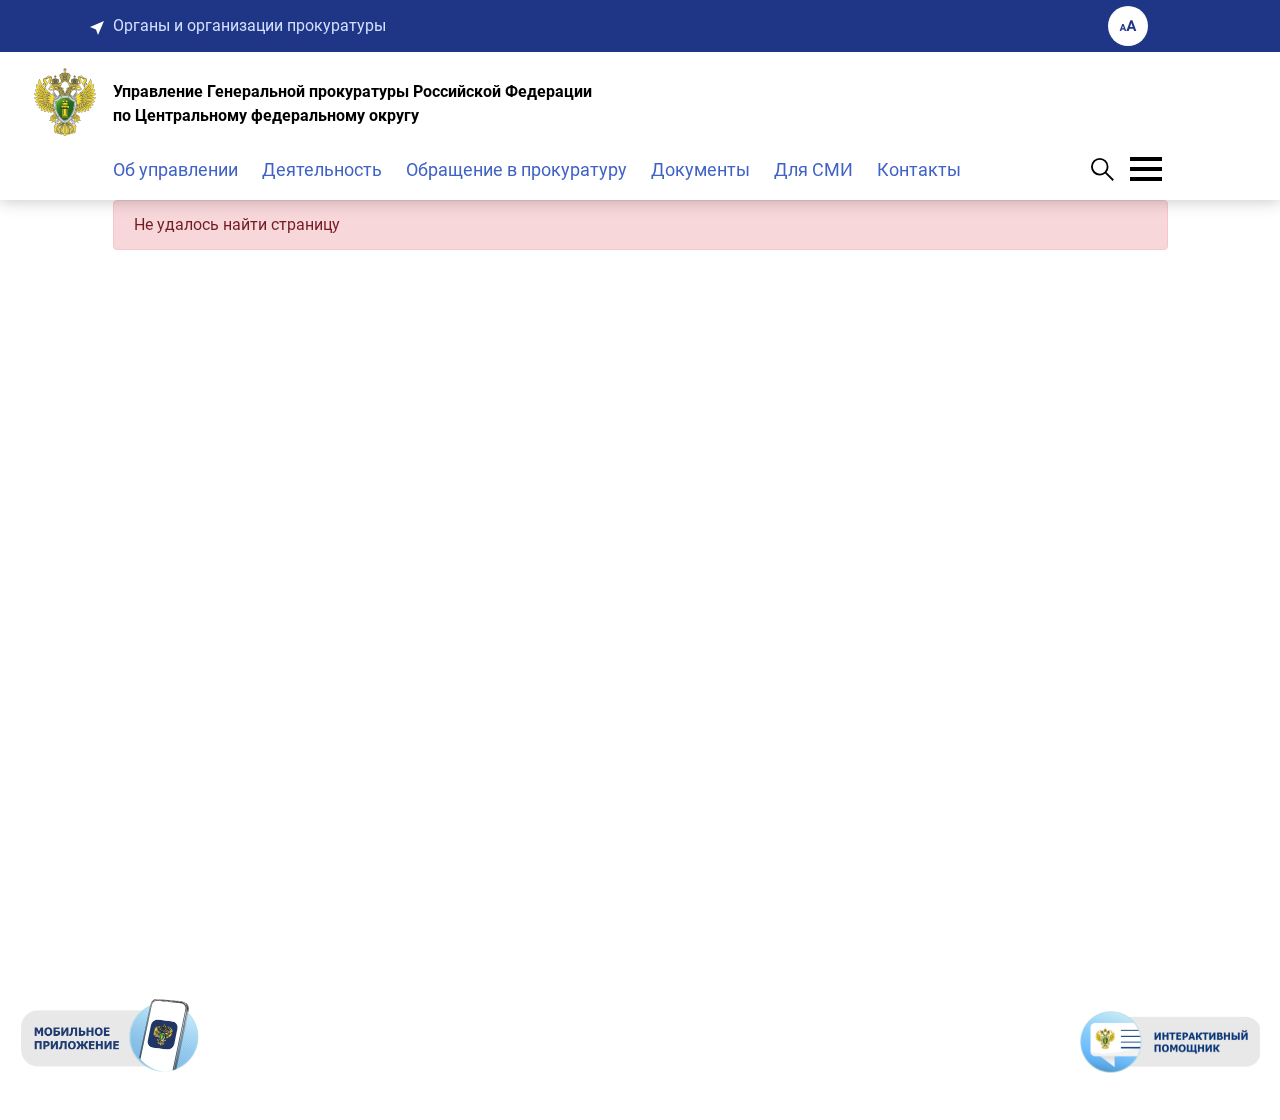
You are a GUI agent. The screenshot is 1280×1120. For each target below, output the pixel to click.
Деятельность (322, 169)
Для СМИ (813, 169)
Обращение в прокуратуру (516, 169)
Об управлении (175, 169)
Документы (700, 169)
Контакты (919, 169)
